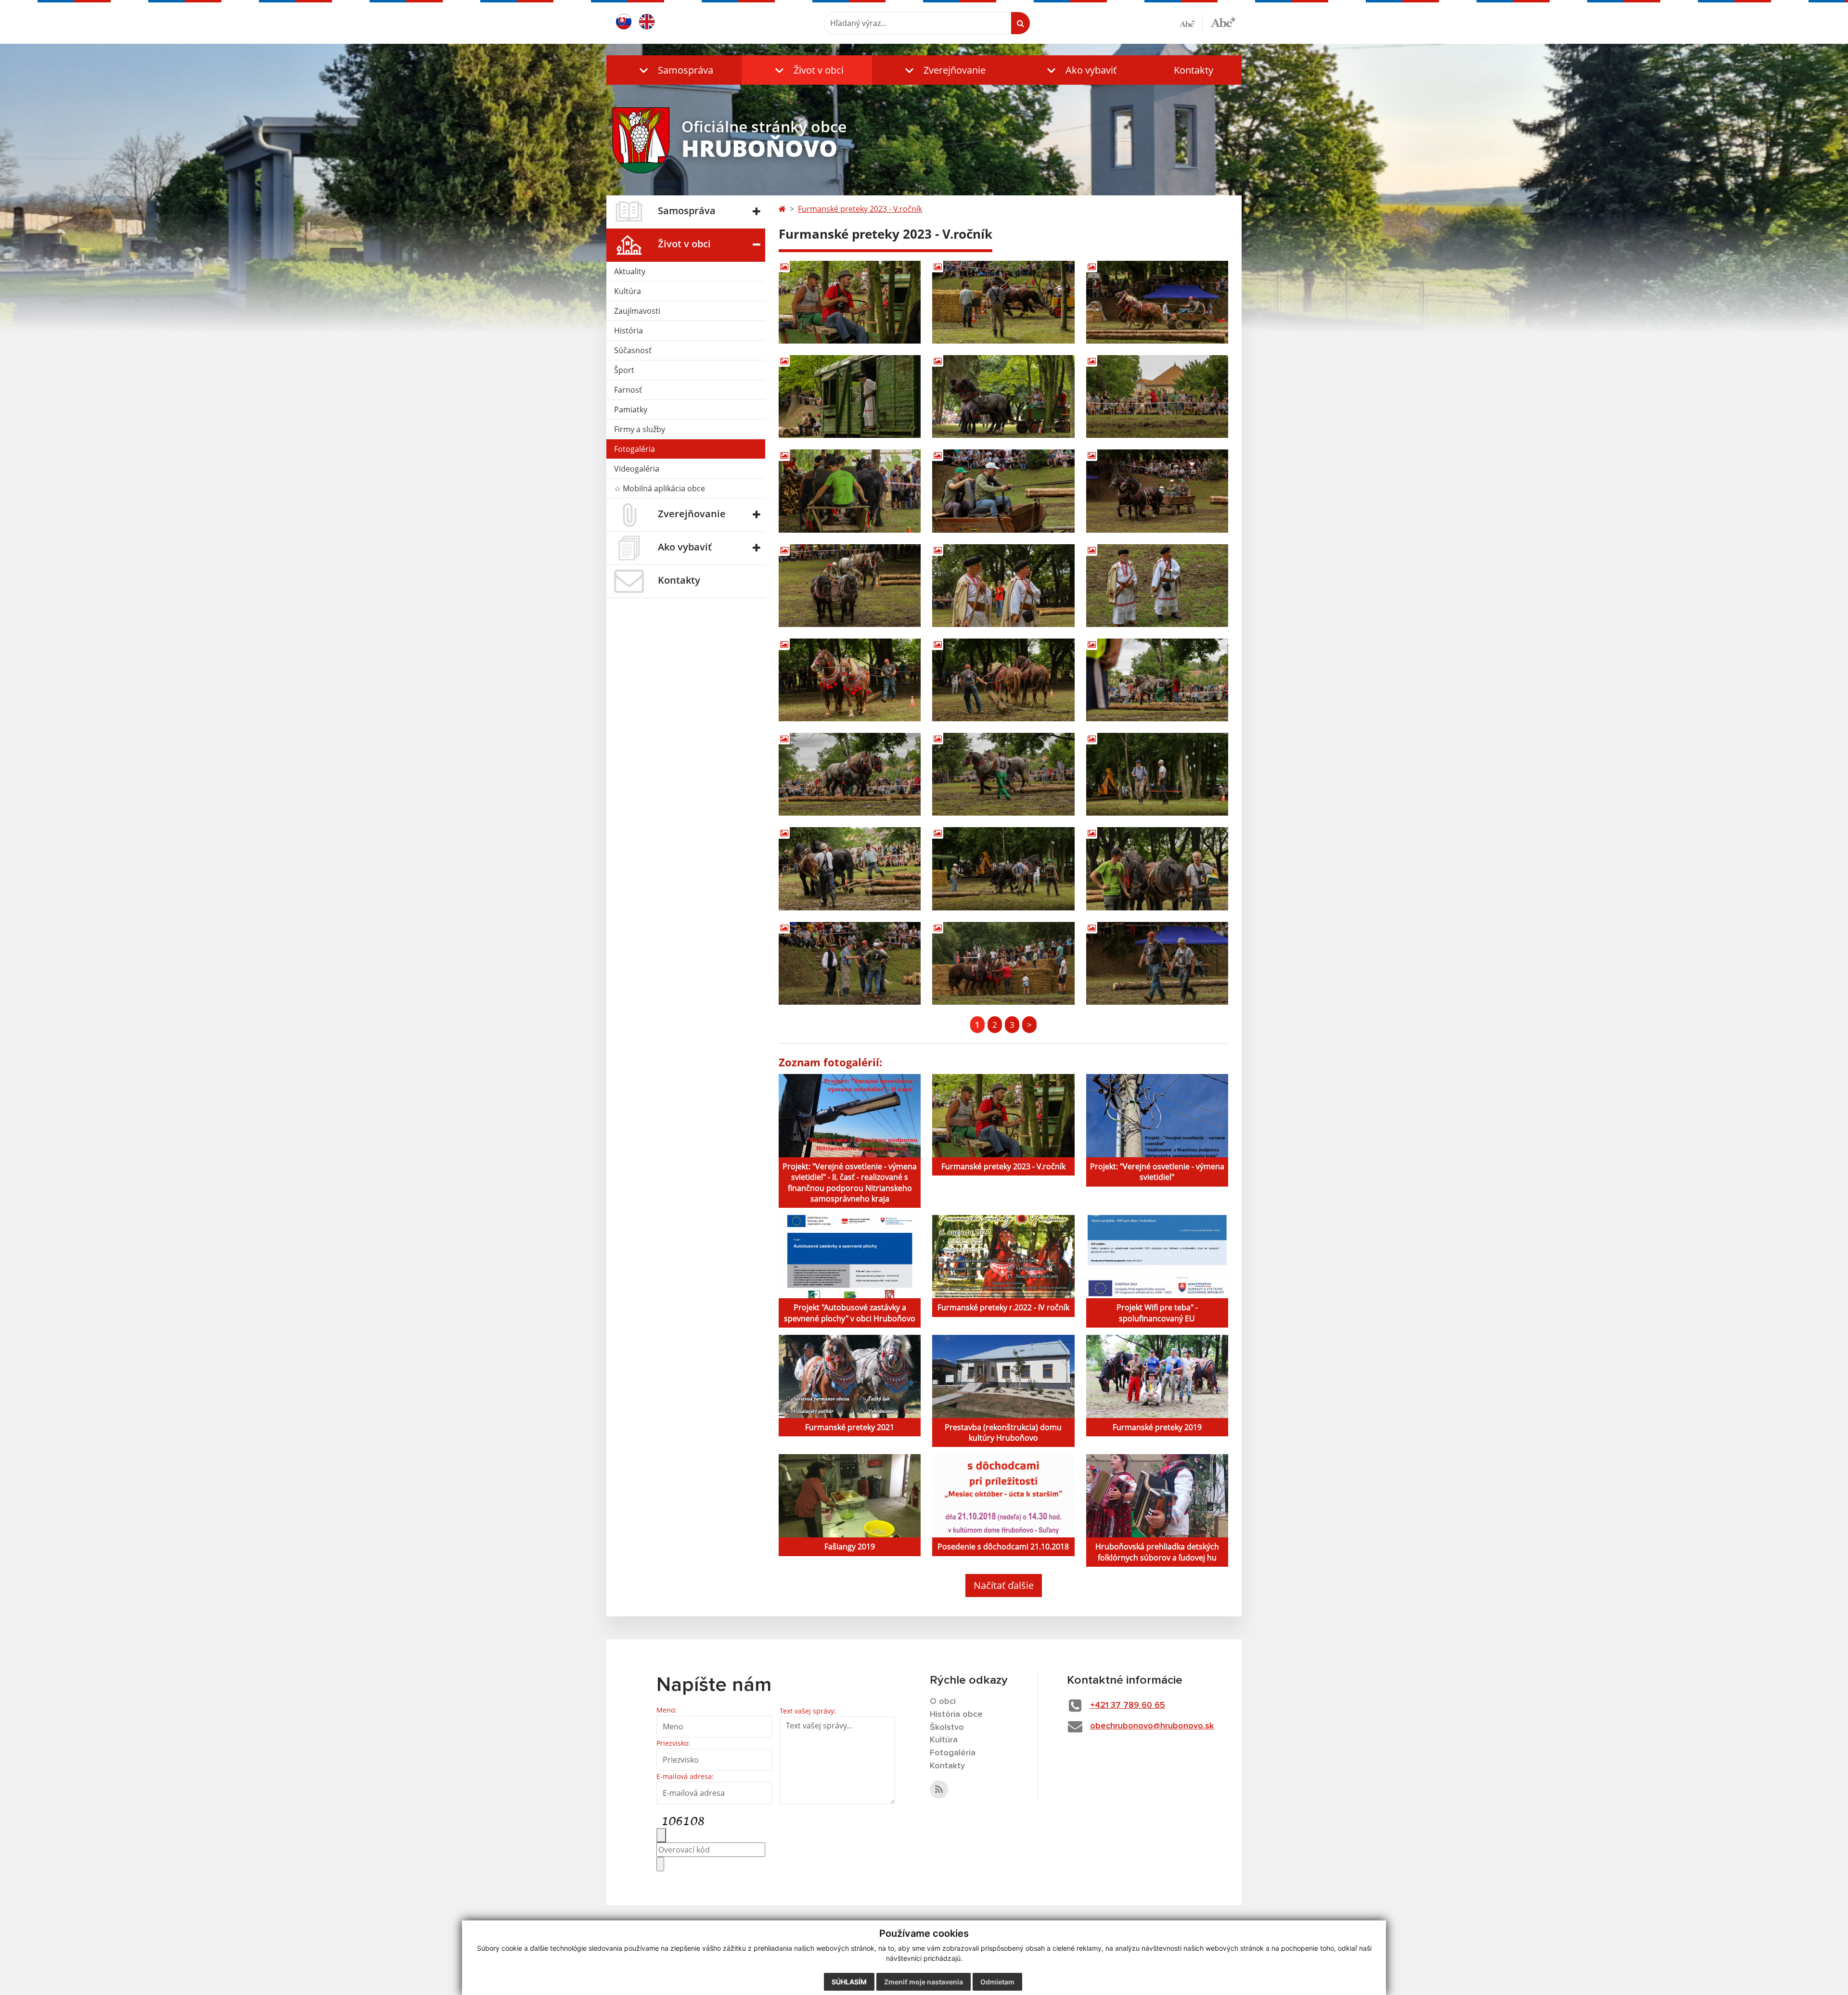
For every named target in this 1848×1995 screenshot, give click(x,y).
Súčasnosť (633, 350)
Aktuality (630, 271)
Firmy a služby (640, 429)
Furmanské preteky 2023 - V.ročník (860, 209)
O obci (943, 1701)
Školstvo (947, 1727)
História (629, 331)
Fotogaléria (635, 449)
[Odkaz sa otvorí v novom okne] (939, 1790)
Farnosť (628, 390)
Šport (624, 370)
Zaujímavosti (637, 311)
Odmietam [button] (997, 1982)
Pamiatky (631, 409)
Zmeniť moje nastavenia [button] (924, 1982)
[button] (674, 70)
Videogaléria (637, 469)
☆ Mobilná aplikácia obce (660, 488)
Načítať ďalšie (1004, 1585)
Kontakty (1193, 70)
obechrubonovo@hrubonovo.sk (1152, 1726)
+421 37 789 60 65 (1128, 1705)
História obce (956, 1714)
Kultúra (628, 291)
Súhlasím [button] (849, 1982)
